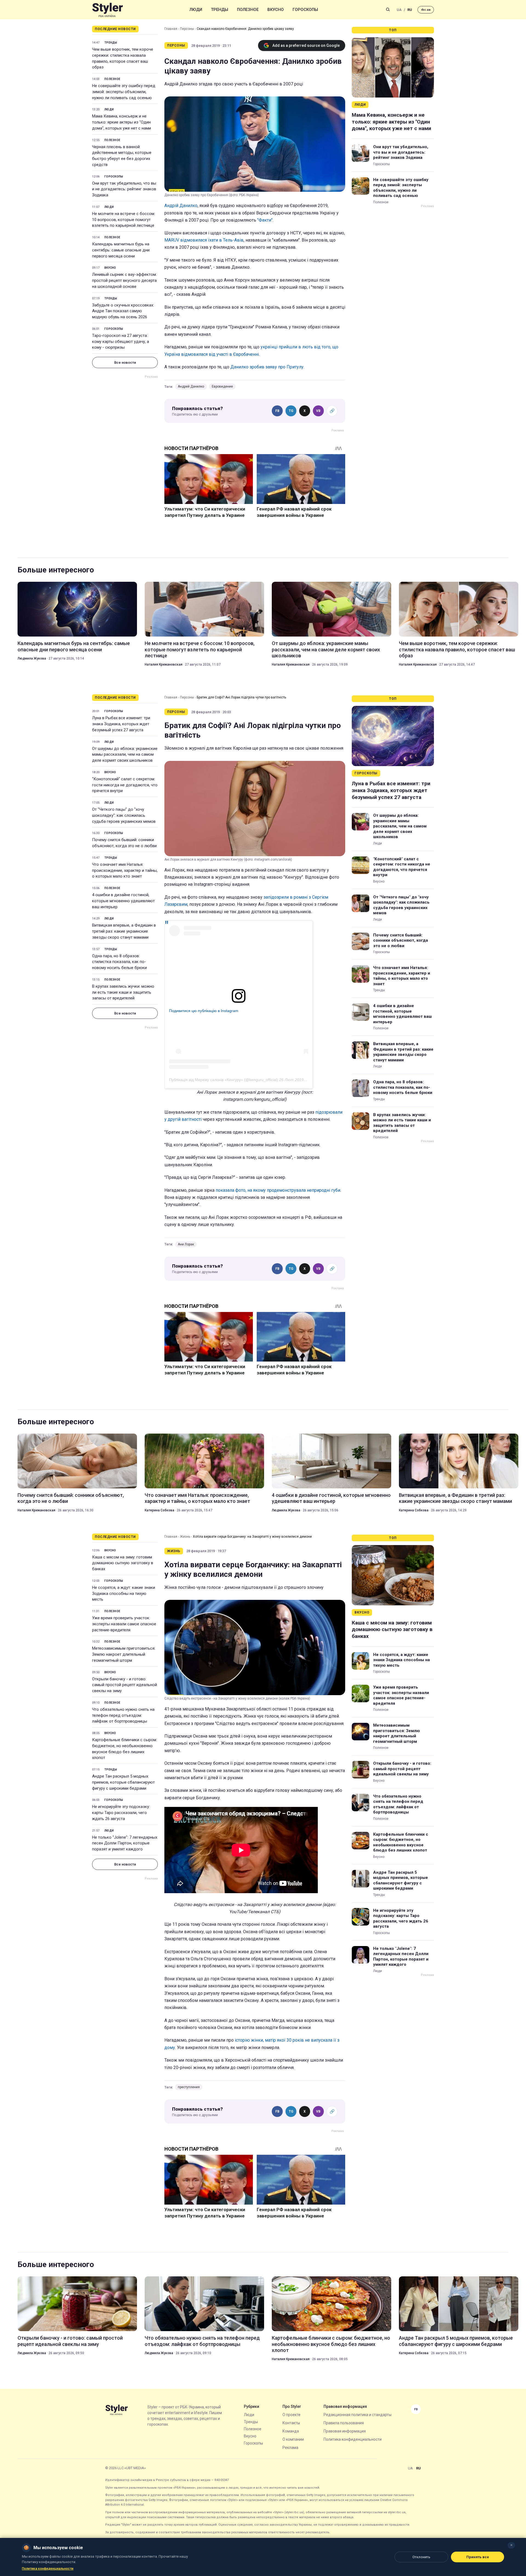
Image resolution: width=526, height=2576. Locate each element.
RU (410, 10)
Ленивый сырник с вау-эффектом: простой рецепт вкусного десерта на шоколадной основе (124, 280)
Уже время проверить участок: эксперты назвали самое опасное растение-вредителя (124, 1624)
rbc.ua (426, 10)
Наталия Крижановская (164, 664)
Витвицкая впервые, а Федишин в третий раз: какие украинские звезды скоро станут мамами (124, 931)
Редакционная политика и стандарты (358, 2415)
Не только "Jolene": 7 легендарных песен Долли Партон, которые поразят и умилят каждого (125, 1843)
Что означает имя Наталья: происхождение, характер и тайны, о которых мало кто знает (125, 870)
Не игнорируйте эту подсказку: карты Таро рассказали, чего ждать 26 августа (121, 1813)
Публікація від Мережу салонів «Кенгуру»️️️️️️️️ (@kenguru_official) (224, 1080)
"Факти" (265, 220)
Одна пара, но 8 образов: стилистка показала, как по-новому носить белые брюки (119, 962)
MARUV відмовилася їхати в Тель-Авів (204, 240)
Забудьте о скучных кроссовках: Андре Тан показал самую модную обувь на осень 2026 (123, 311)
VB (318, 411)
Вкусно (276, 10)
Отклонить (421, 2557)
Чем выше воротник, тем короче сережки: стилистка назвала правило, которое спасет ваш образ (123, 58)
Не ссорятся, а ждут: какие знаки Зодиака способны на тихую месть (124, 1594)
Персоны (187, 29)
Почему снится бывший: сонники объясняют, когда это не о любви (124, 843)
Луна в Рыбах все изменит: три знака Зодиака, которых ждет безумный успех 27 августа (121, 724)
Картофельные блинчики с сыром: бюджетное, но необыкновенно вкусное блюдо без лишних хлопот (125, 1749)
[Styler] (108, 10)
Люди (196, 10)
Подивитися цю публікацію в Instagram (204, 1011)
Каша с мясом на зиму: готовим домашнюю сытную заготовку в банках (123, 1563)
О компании (293, 2439)
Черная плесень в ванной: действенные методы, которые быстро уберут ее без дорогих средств (122, 156)
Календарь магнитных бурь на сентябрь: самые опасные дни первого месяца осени (121, 250)
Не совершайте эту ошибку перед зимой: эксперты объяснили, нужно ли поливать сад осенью (124, 92)
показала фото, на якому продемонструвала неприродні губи (278, 1190)
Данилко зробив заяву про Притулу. (267, 367)
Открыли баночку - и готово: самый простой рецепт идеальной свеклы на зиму (125, 1685)
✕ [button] (511, 2545)
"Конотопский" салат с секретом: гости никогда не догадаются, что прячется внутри (125, 785)
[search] (388, 10)
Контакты (291, 2423)
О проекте (291, 2415)
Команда (291, 2431)
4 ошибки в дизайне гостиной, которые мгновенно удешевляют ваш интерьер (123, 901)
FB (277, 411)
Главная (171, 29)
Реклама (290, 2448)
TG (291, 411)
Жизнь (185, 1537)
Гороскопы (305, 10)
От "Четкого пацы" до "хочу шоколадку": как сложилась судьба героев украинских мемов (124, 815)
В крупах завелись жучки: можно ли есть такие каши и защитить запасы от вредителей (123, 992)
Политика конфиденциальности (353, 2439)
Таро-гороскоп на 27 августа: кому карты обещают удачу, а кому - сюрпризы (121, 342)
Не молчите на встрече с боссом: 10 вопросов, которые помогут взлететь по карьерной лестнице (124, 220)
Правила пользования (344, 2423)
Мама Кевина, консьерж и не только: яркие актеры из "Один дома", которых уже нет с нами (122, 122)
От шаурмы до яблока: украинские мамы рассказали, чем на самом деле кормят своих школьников (326, 649)
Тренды (220, 10)
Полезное (248, 10)
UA (399, 10)
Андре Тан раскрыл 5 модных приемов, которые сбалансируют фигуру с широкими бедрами (123, 1782)
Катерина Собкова (159, 1510)
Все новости (125, 363)
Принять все (478, 2557)
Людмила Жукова (32, 658)
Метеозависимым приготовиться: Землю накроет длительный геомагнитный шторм (124, 1654)
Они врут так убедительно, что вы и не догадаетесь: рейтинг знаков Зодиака (124, 189)
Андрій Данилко (181, 206)
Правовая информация (345, 2431)
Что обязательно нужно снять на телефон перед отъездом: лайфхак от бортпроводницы (123, 1715)
